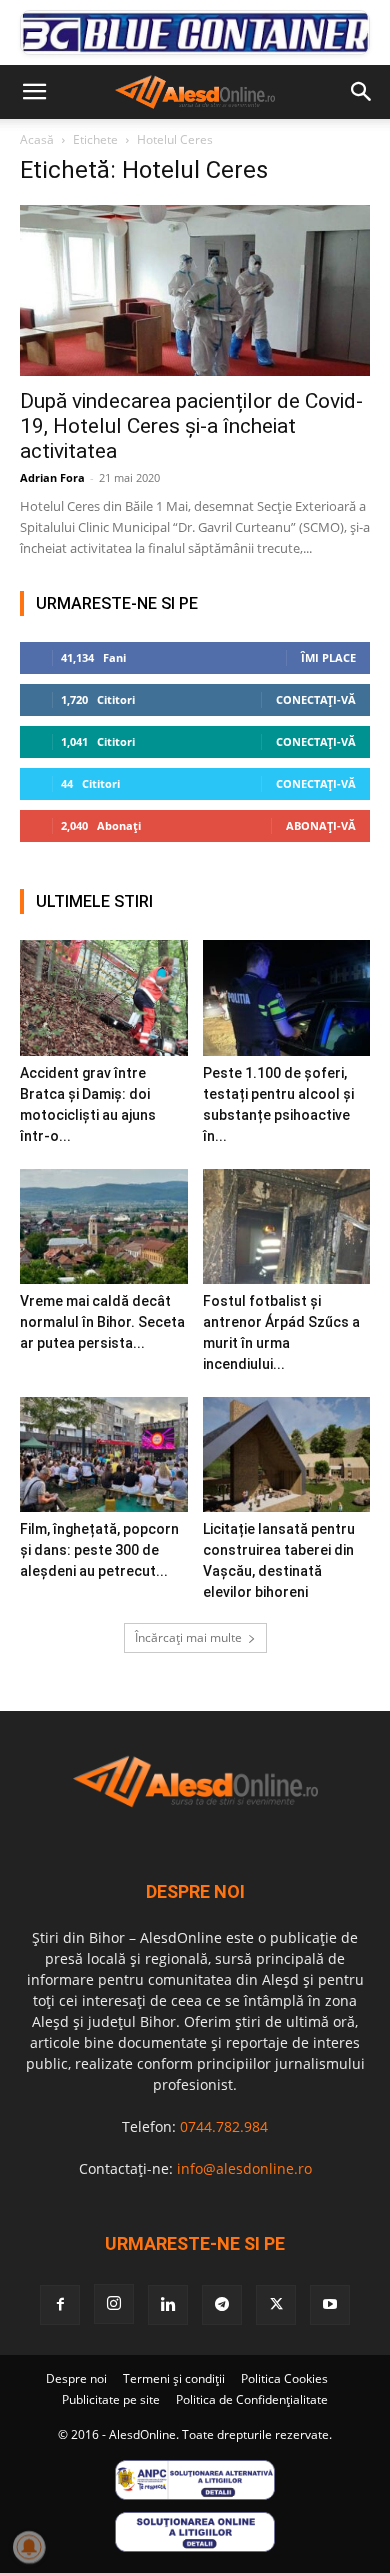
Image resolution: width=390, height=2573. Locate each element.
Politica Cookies (284, 2378)
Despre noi (76, 2378)
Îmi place (328, 657)
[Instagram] (114, 2304)
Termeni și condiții (174, 2378)
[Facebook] (60, 2305)
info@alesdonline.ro (244, 2168)
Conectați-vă (316, 699)
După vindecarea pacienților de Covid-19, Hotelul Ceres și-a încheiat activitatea (191, 426)
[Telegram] (222, 2305)
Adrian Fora (52, 477)
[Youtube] (330, 2305)
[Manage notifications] (29, 2547)
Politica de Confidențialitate (252, 2399)
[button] (34, 92)
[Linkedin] (168, 2305)
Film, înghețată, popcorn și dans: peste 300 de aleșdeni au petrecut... (99, 1550)
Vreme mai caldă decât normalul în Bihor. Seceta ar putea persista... (102, 1322)
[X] (276, 2305)
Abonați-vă (321, 825)
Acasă (37, 139)
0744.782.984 (224, 2126)
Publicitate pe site (111, 2399)
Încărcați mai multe (188, 1637)
